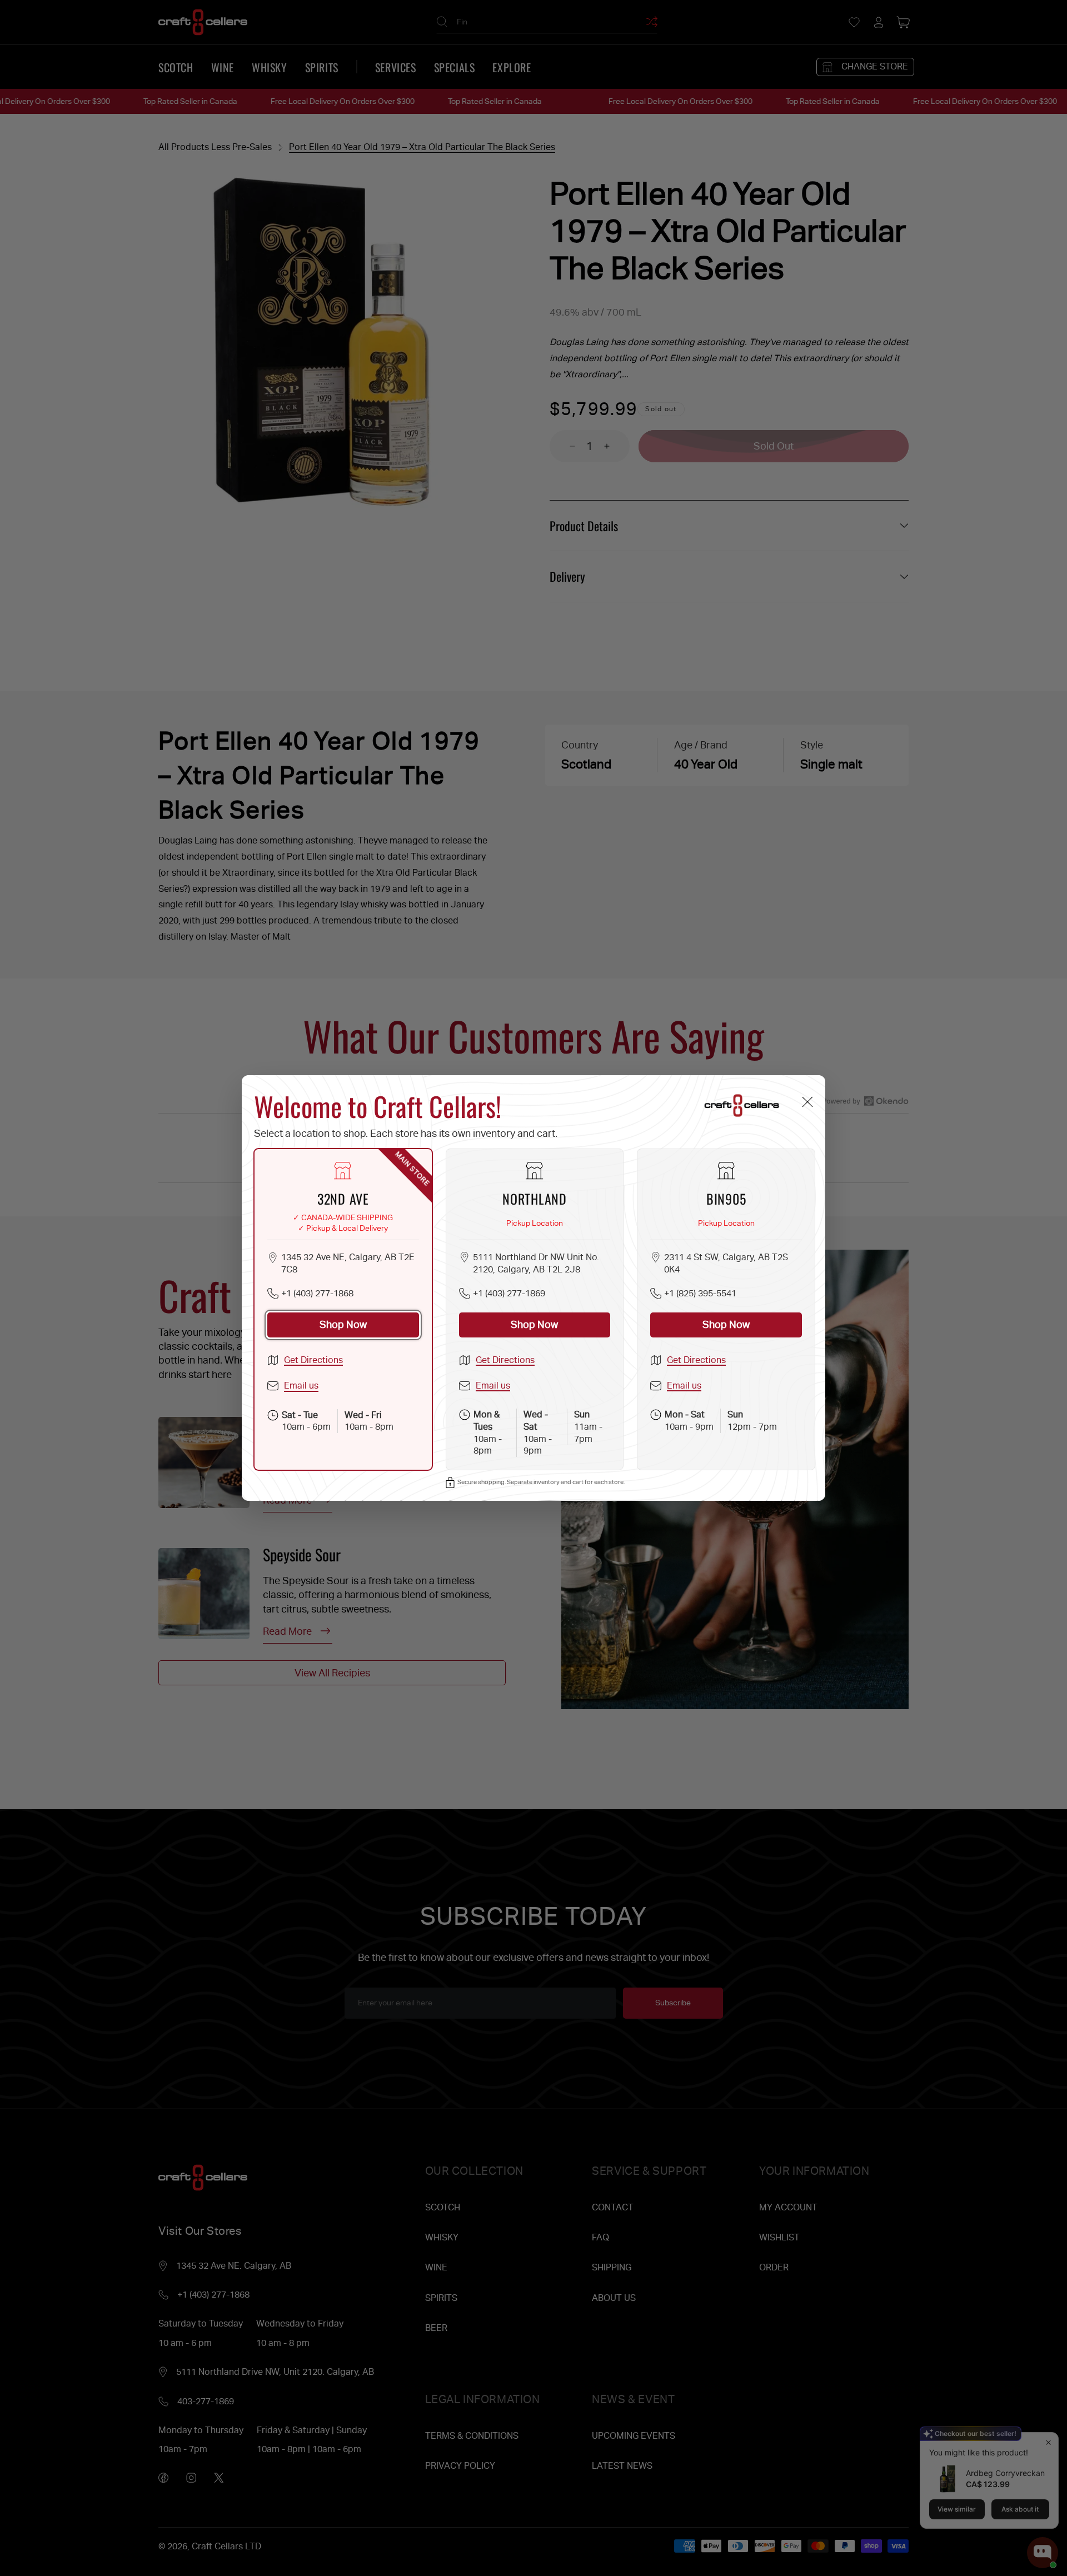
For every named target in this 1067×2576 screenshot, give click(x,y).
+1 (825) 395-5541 (700, 1293)
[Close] (807, 1102)
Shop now (343, 1324)
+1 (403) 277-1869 (509, 1293)
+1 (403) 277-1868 (317, 1293)
